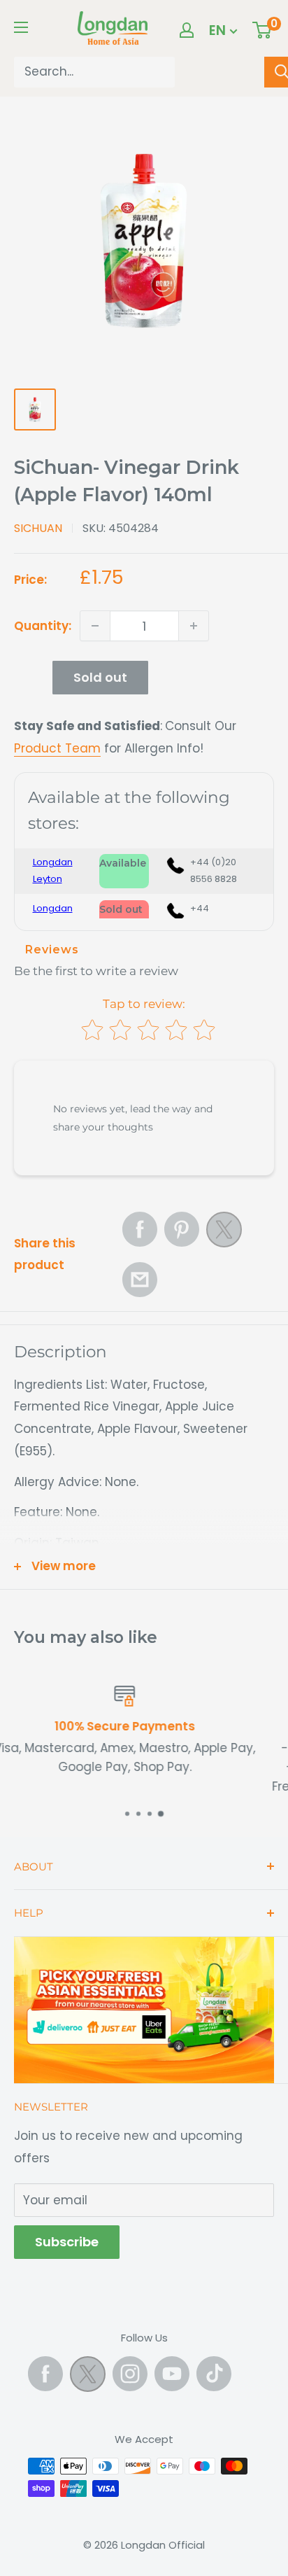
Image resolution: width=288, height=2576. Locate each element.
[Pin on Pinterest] (182, 1229)
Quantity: (43, 626)
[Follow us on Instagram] (130, 2374)
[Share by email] (140, 1280)
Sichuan (38, 528)
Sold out (100, 677)
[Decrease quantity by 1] (95, 626)
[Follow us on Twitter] (88, 2377)
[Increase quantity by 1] (194, 626)
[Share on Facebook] (140, 1229)
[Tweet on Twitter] (224, 1233)
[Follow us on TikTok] (214, 2374)
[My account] (187, 30)
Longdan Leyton (53, 870)
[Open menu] (21, 27)
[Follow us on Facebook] (45, 2374)
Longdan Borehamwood (59, 917)
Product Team (57, 748)
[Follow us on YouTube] (172, 2374)
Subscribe (67, 2242)
